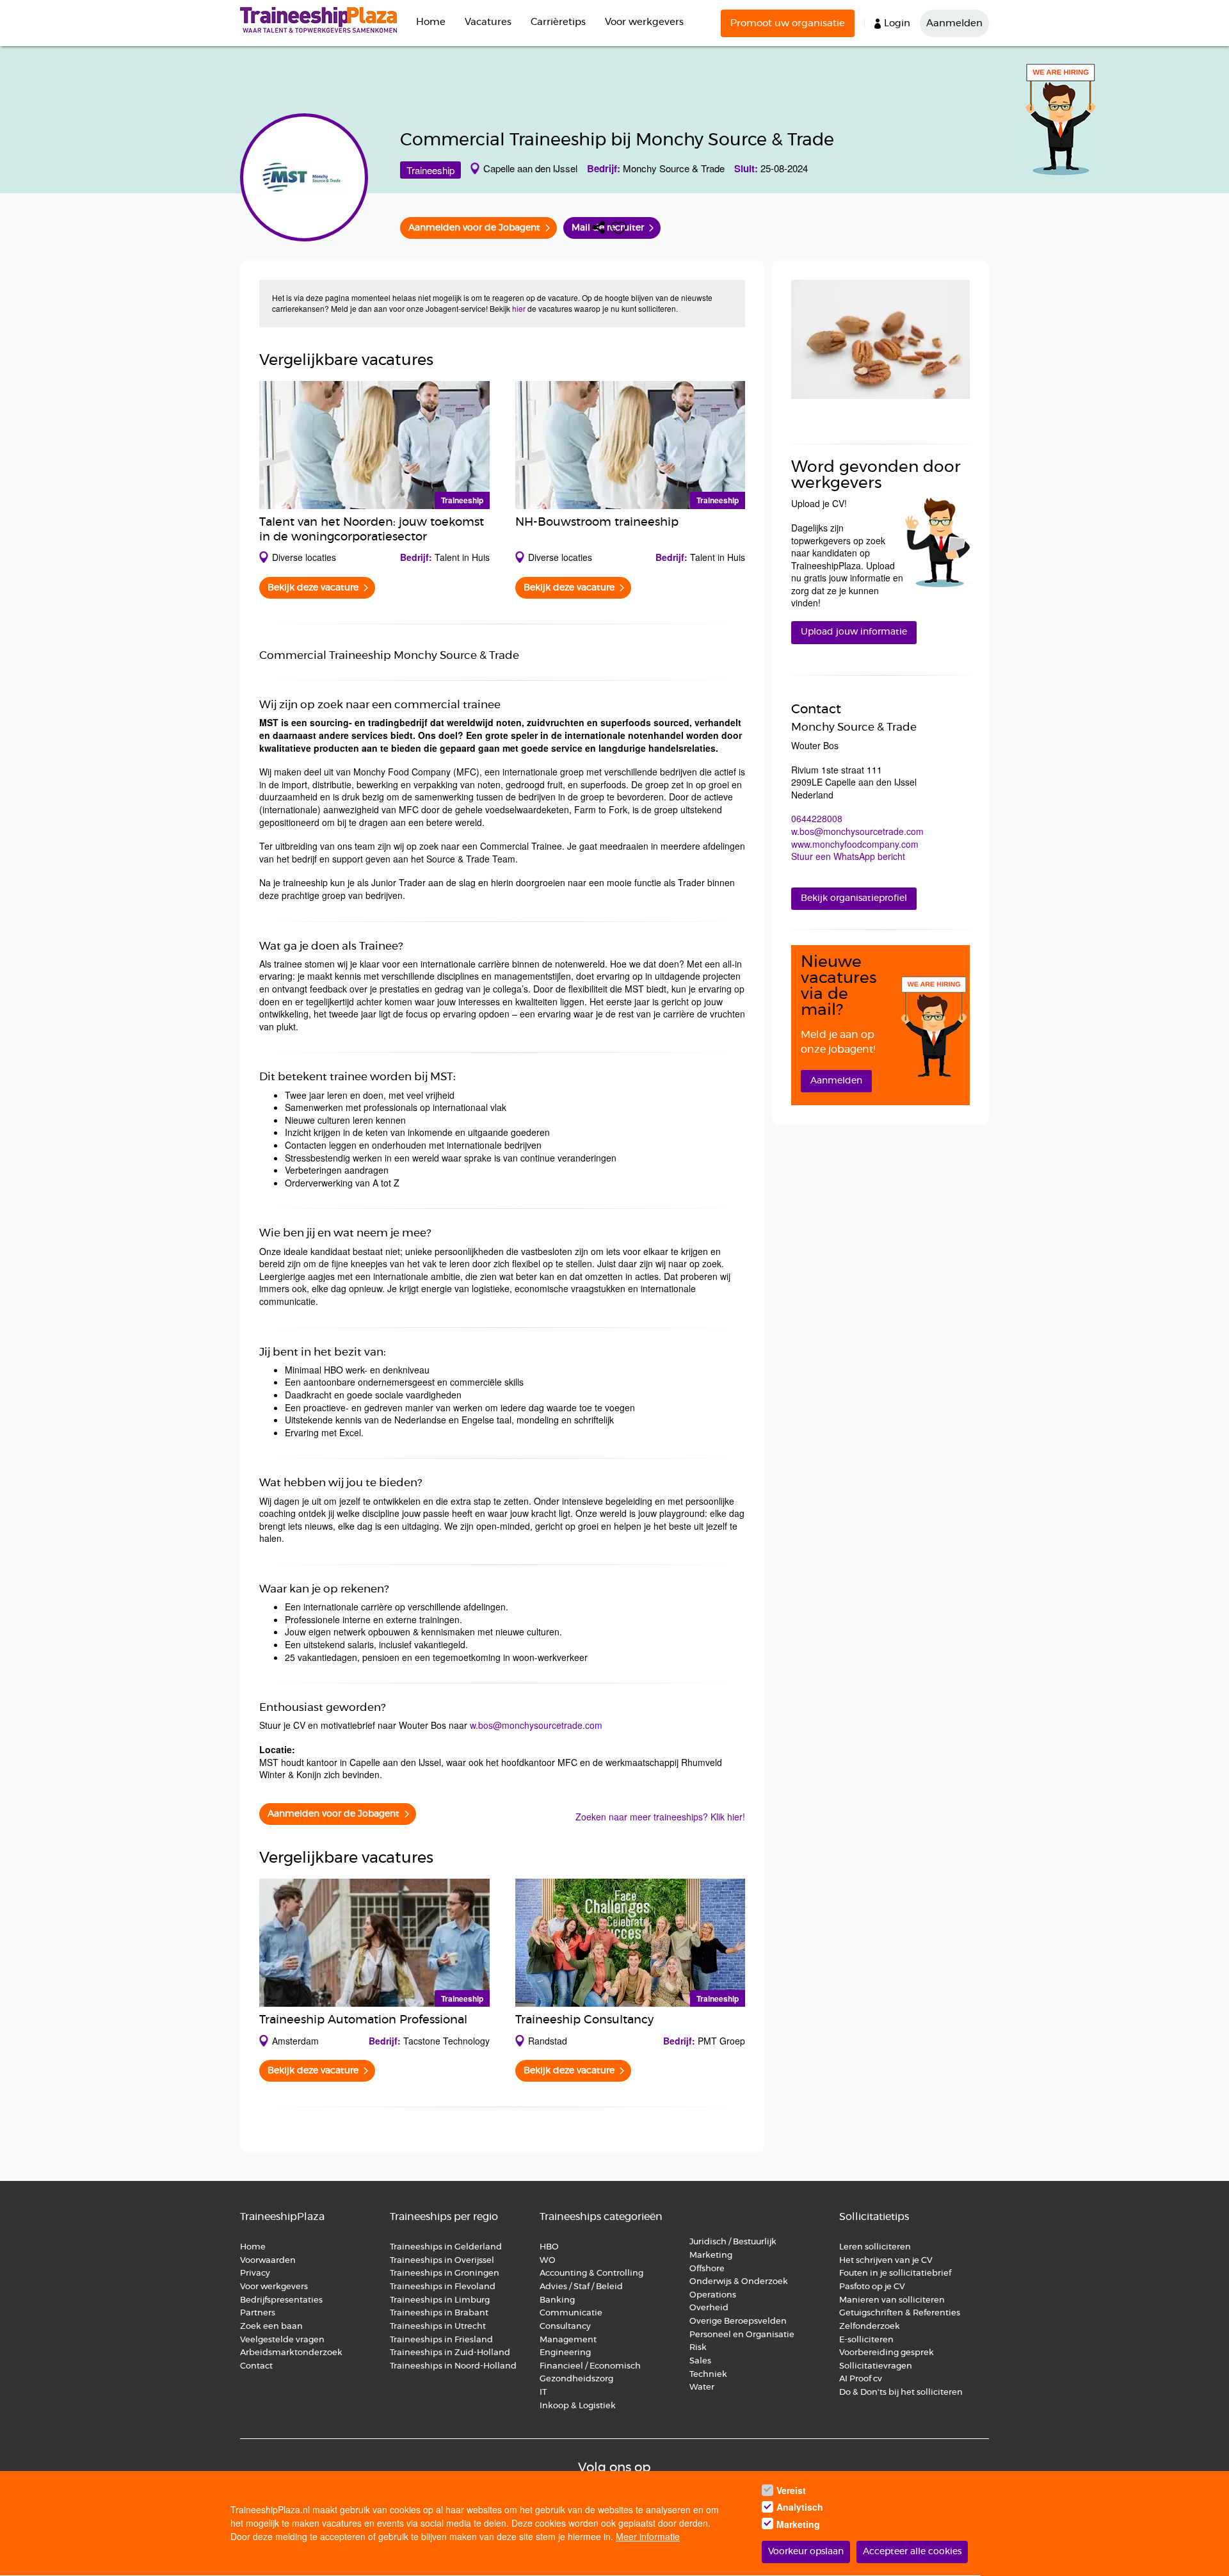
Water (702, 2387)
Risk (698, 2348)
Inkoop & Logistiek (578, 2406)
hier (519, 308)
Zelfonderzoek (870, 2327)
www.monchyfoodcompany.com (855, 844)
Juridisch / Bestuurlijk (733, 2242)
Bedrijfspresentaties (281, 2300)
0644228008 (817, 818)
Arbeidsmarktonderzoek (291, 2353)
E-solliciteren (866, 2340)
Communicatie (571, 2313)
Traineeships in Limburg (440, 2300)
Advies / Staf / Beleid (581, 2287)
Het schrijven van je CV (886, 2261)
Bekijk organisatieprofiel (854, 898)
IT (543, 2393)
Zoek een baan (271, 2327)
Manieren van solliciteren (892, 2300)
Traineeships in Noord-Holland (453, 2366)
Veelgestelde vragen (282, 2340)
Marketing (712, 2256)
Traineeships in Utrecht (438, 2327)
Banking (557, 2300)
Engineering (565, 2353)
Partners (258, 2313)
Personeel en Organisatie (742, 2335)
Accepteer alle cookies (912, 2552)
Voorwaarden (268, 2261)
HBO (549, 2247)
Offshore (707, 2269)
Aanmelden (954, 23)
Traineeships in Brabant (439, 2313)
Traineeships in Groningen (445, 2273)
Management (568, 2340)
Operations (713, 2295)
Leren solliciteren (875, 2247)
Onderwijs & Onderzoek (739, 2282)
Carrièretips (558, 22)
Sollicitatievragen (876, 2366)
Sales (700, 2361)
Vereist (791, 2490)
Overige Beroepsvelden (738, 2321)
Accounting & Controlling (591, 2273)
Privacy (255, 2273)
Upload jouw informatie (854, 632)
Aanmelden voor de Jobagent (474, 228)
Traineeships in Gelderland (446, 2247)
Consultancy (565, 2327)
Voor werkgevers (644, 22)
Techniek (708, 2375)
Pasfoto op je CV (872, 2287)
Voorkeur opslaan (806, 2552)
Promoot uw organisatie (788, 23)
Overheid (709, 2308)
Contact (256, 2366)
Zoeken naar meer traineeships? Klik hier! (660, 1817)
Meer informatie (648, 2537)
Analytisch (800, 2507)
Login (897, 23)
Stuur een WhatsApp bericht (848, 856)
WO (548, 2261)
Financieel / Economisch (590, 2366)
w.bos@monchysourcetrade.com (536, 1725)
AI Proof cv (861, 2379)
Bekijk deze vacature (313, 588)
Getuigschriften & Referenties (900, 2313)
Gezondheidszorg (576, 2379)
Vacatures (488, 22)
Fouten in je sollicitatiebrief (895, 2273)
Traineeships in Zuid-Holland (450, 2353)
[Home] (323, 20)
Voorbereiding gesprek (887, 2353)
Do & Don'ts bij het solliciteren (901, 2393)
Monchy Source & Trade (674, 168)
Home (431, 22)
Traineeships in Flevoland (443, 2287)
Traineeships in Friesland (441, 2340)
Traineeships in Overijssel (442, 2261)
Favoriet (619, 228)
